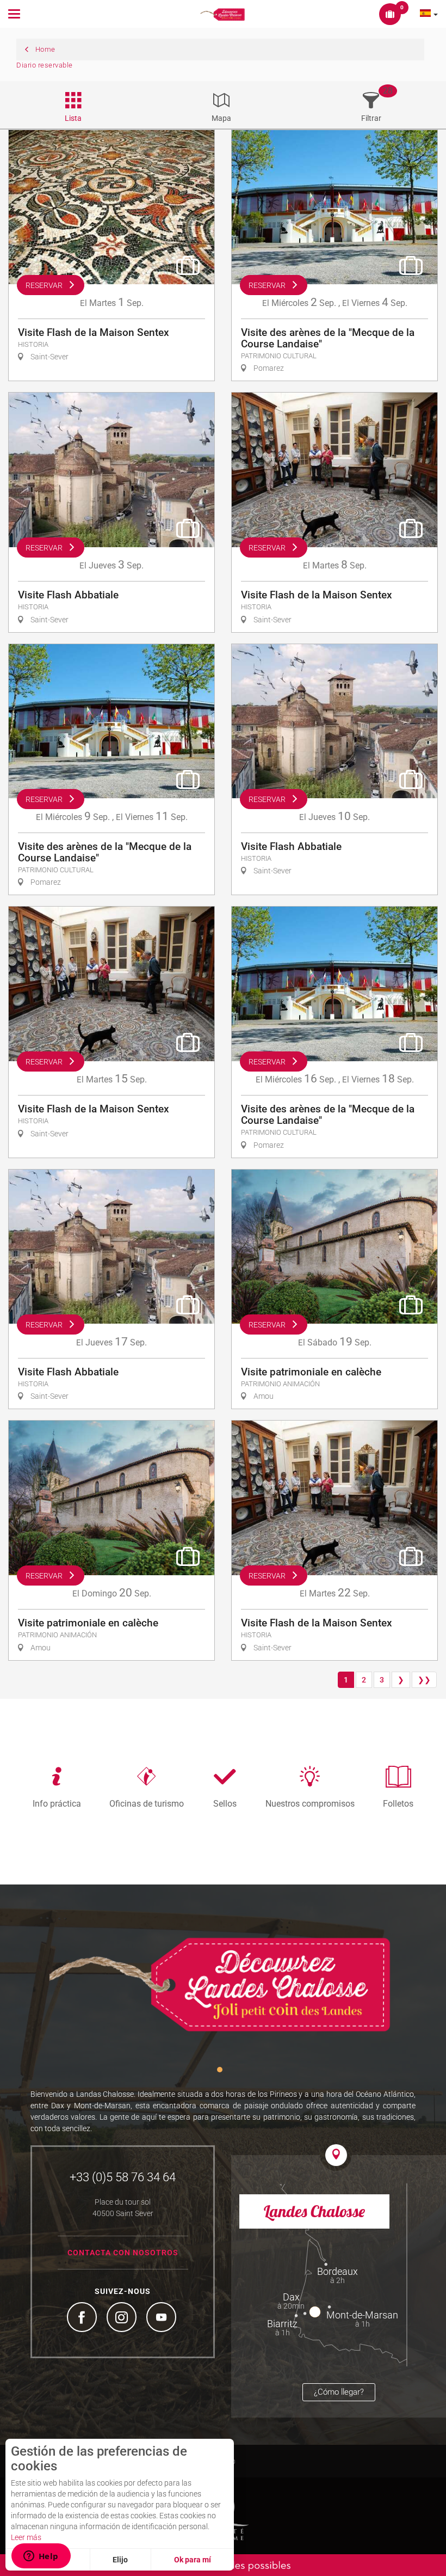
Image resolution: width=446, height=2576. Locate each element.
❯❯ (424, 1680)
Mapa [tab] (221, 118)
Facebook (83, 2318)
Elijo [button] (120, 2560)
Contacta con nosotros (123, 2253)
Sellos (225, 1803)
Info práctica (57, 1803)
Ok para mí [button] (193, 2560)
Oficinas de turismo (147, 1803)
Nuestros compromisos (310, 1803)
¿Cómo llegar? (339, 2392)
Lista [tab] (73, 118)
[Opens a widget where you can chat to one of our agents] (41, 2557)
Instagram (123, 2318)
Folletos (398, 1803)
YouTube (163, 2318)
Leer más (26, 2537)
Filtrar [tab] (371, 118)
